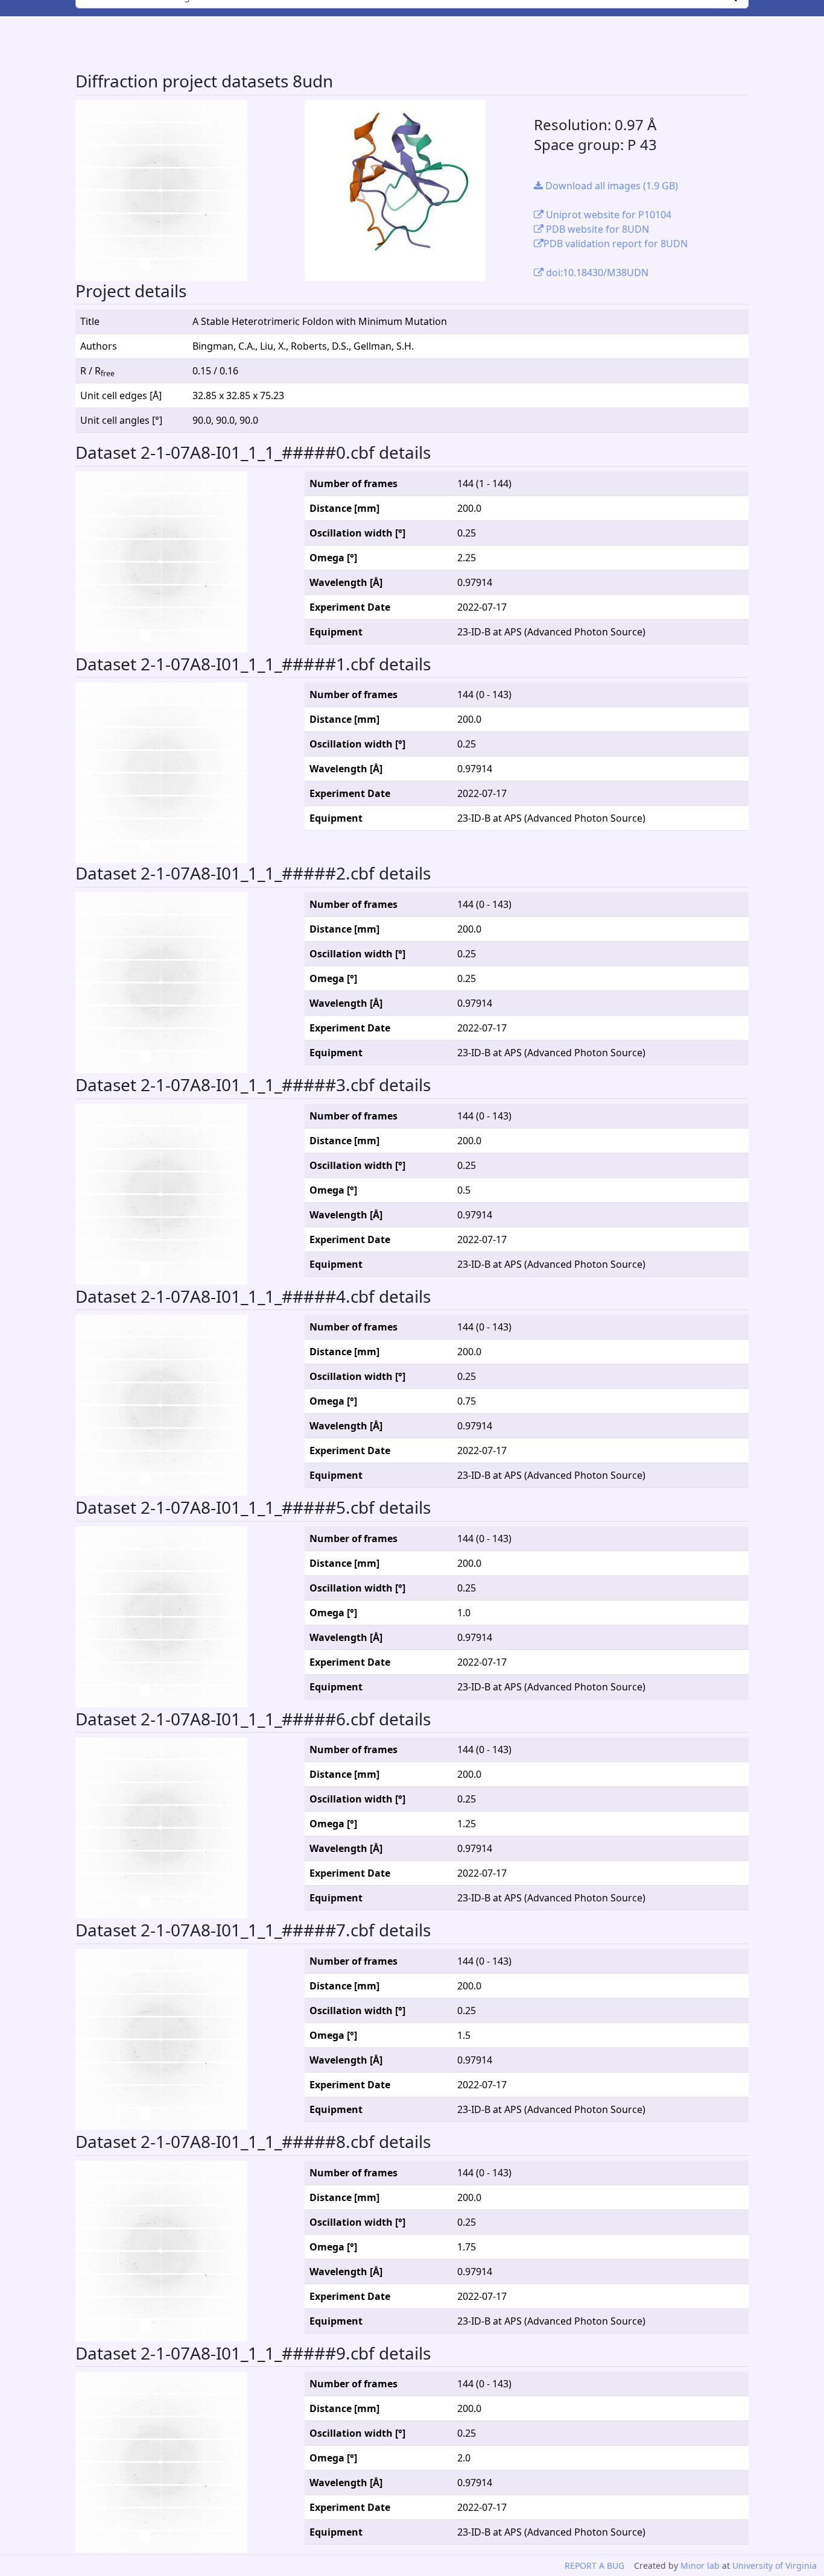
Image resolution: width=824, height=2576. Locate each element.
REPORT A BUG (594, 2565)
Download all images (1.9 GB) (610, 186)
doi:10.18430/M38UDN (596, 272)
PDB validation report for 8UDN (616, 244)
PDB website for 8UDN (596, 229)
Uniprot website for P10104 (607, 215)
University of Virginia (775, 2565)
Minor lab (700, 2565)
